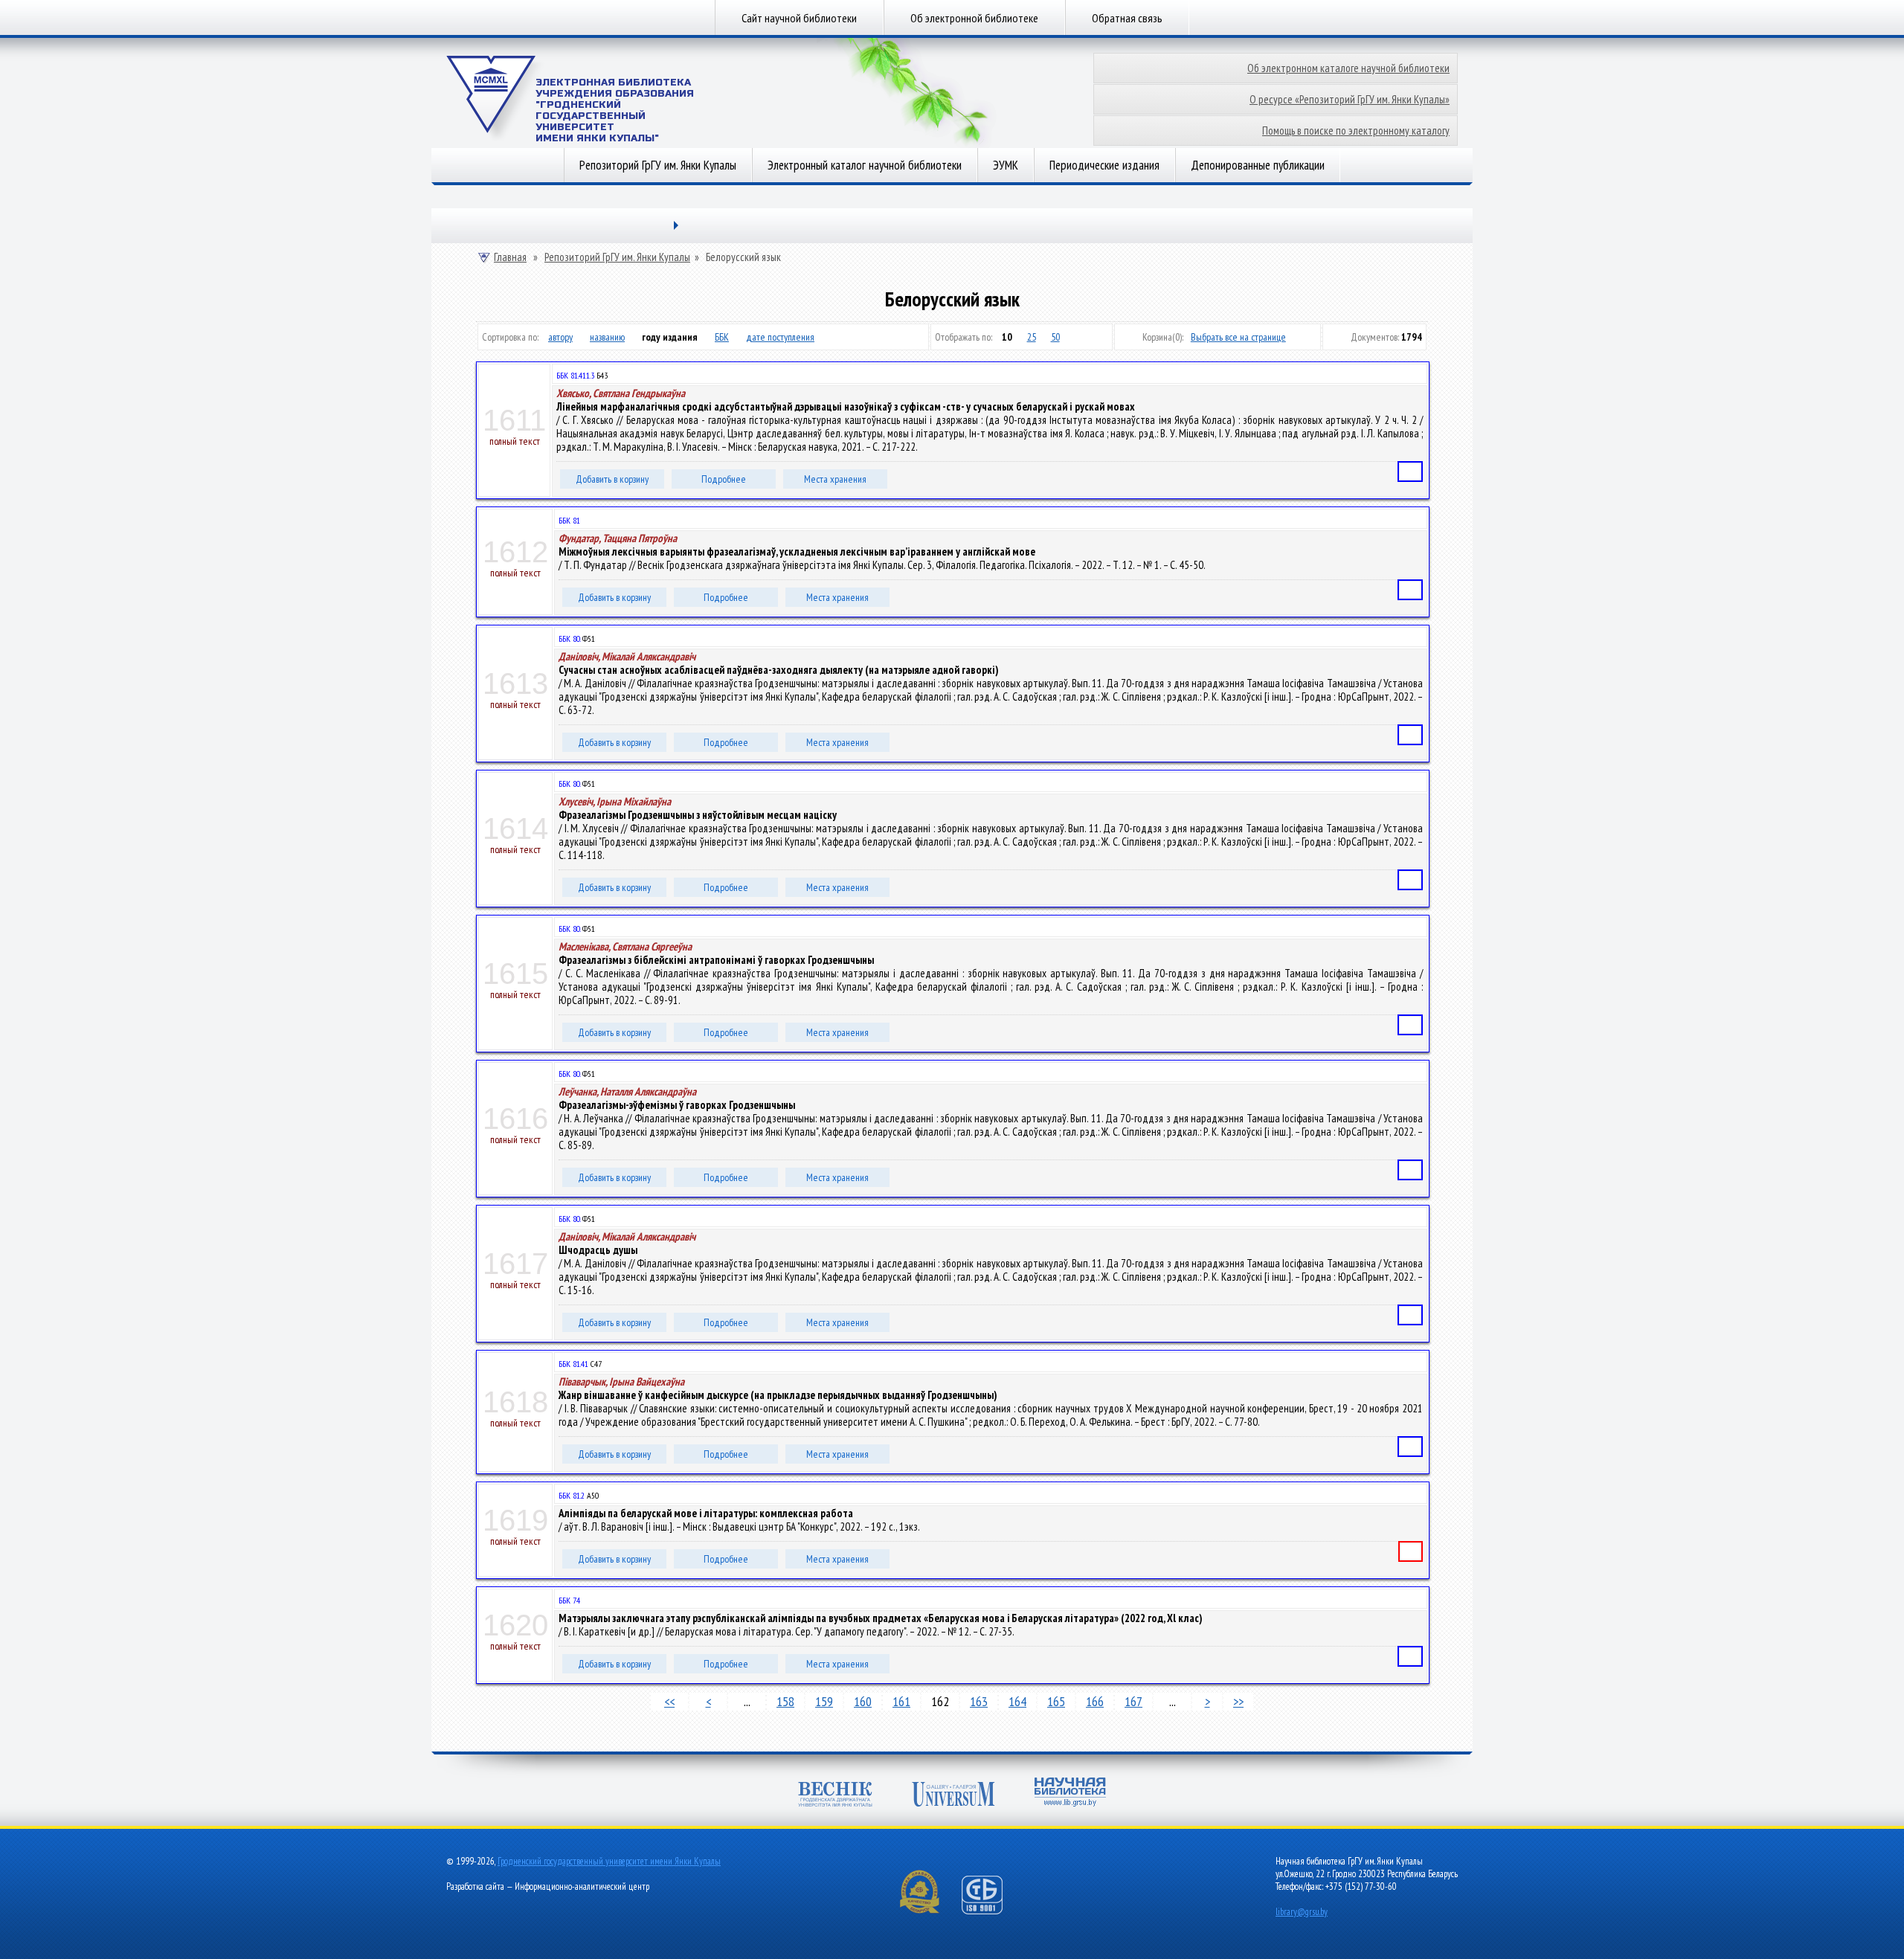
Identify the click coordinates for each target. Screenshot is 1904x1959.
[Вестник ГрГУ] (835, 1796)
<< (669, 1701)
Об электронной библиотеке (974, 18)
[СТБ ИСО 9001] (991, 1911)
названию (607, 337)
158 (785, 1701)
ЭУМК (1006, 165)
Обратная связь (1127, 18)
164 (1017, 1701)
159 (824, 1701)
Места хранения (835, 479)
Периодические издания (1104, 165)
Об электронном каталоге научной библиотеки (1348, 68)
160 (863, 1701)
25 (1032, 337)
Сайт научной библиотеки (799, 18)
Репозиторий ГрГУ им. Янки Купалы (658, 165)
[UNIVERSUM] (953, 1796)
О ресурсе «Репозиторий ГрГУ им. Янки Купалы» (1350, 99)
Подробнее (724, 479)
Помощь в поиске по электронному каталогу (1356, 131)
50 (1055, 337)
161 (901, 1701)
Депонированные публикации (1258, 165)
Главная (510, 257)
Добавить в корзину (612, 479)
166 (1095, 1701)
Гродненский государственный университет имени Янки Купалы (609, 1861)
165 (1056, 1701)
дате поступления (780, 337)
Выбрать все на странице (1238, 337)
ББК (722, 337)
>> (1238, 1701)
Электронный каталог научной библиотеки (865, 165)
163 (979, 1701)
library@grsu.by (1302, 1912)
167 (1133, 1701)
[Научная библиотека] (1070, 1794)
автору (560, 337)
